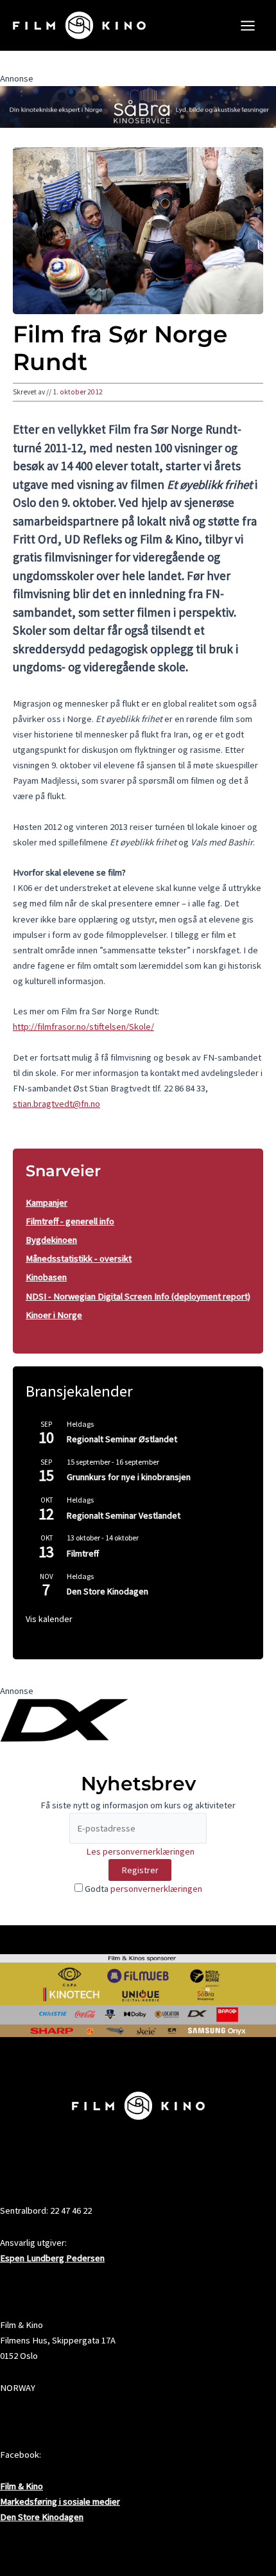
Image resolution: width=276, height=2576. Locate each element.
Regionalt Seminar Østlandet (122, 1439)
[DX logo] (64, 1720)
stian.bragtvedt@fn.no (56, 1104)
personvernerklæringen (156, 1889)
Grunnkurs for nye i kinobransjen (129, 1477)
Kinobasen (46, 1277)
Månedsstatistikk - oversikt (79, 1258)
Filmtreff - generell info (70, 1221)
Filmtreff (83, 1553)
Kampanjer (47, 1203)
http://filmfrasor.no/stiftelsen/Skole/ (83, 1027)
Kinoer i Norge (54, 1315)
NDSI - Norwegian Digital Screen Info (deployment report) (138, 1296)
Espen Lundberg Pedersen (52, 2258)
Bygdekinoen (51, 1240)
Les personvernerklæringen (140, 1851)
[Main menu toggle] (248, 26)
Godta (142, 1889)
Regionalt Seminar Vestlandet (124, 1515)
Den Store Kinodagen (108, 1591)
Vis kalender (49, 1619)
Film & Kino (22, 2486)
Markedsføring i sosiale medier (60, 2501)
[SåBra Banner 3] (138, 106)
